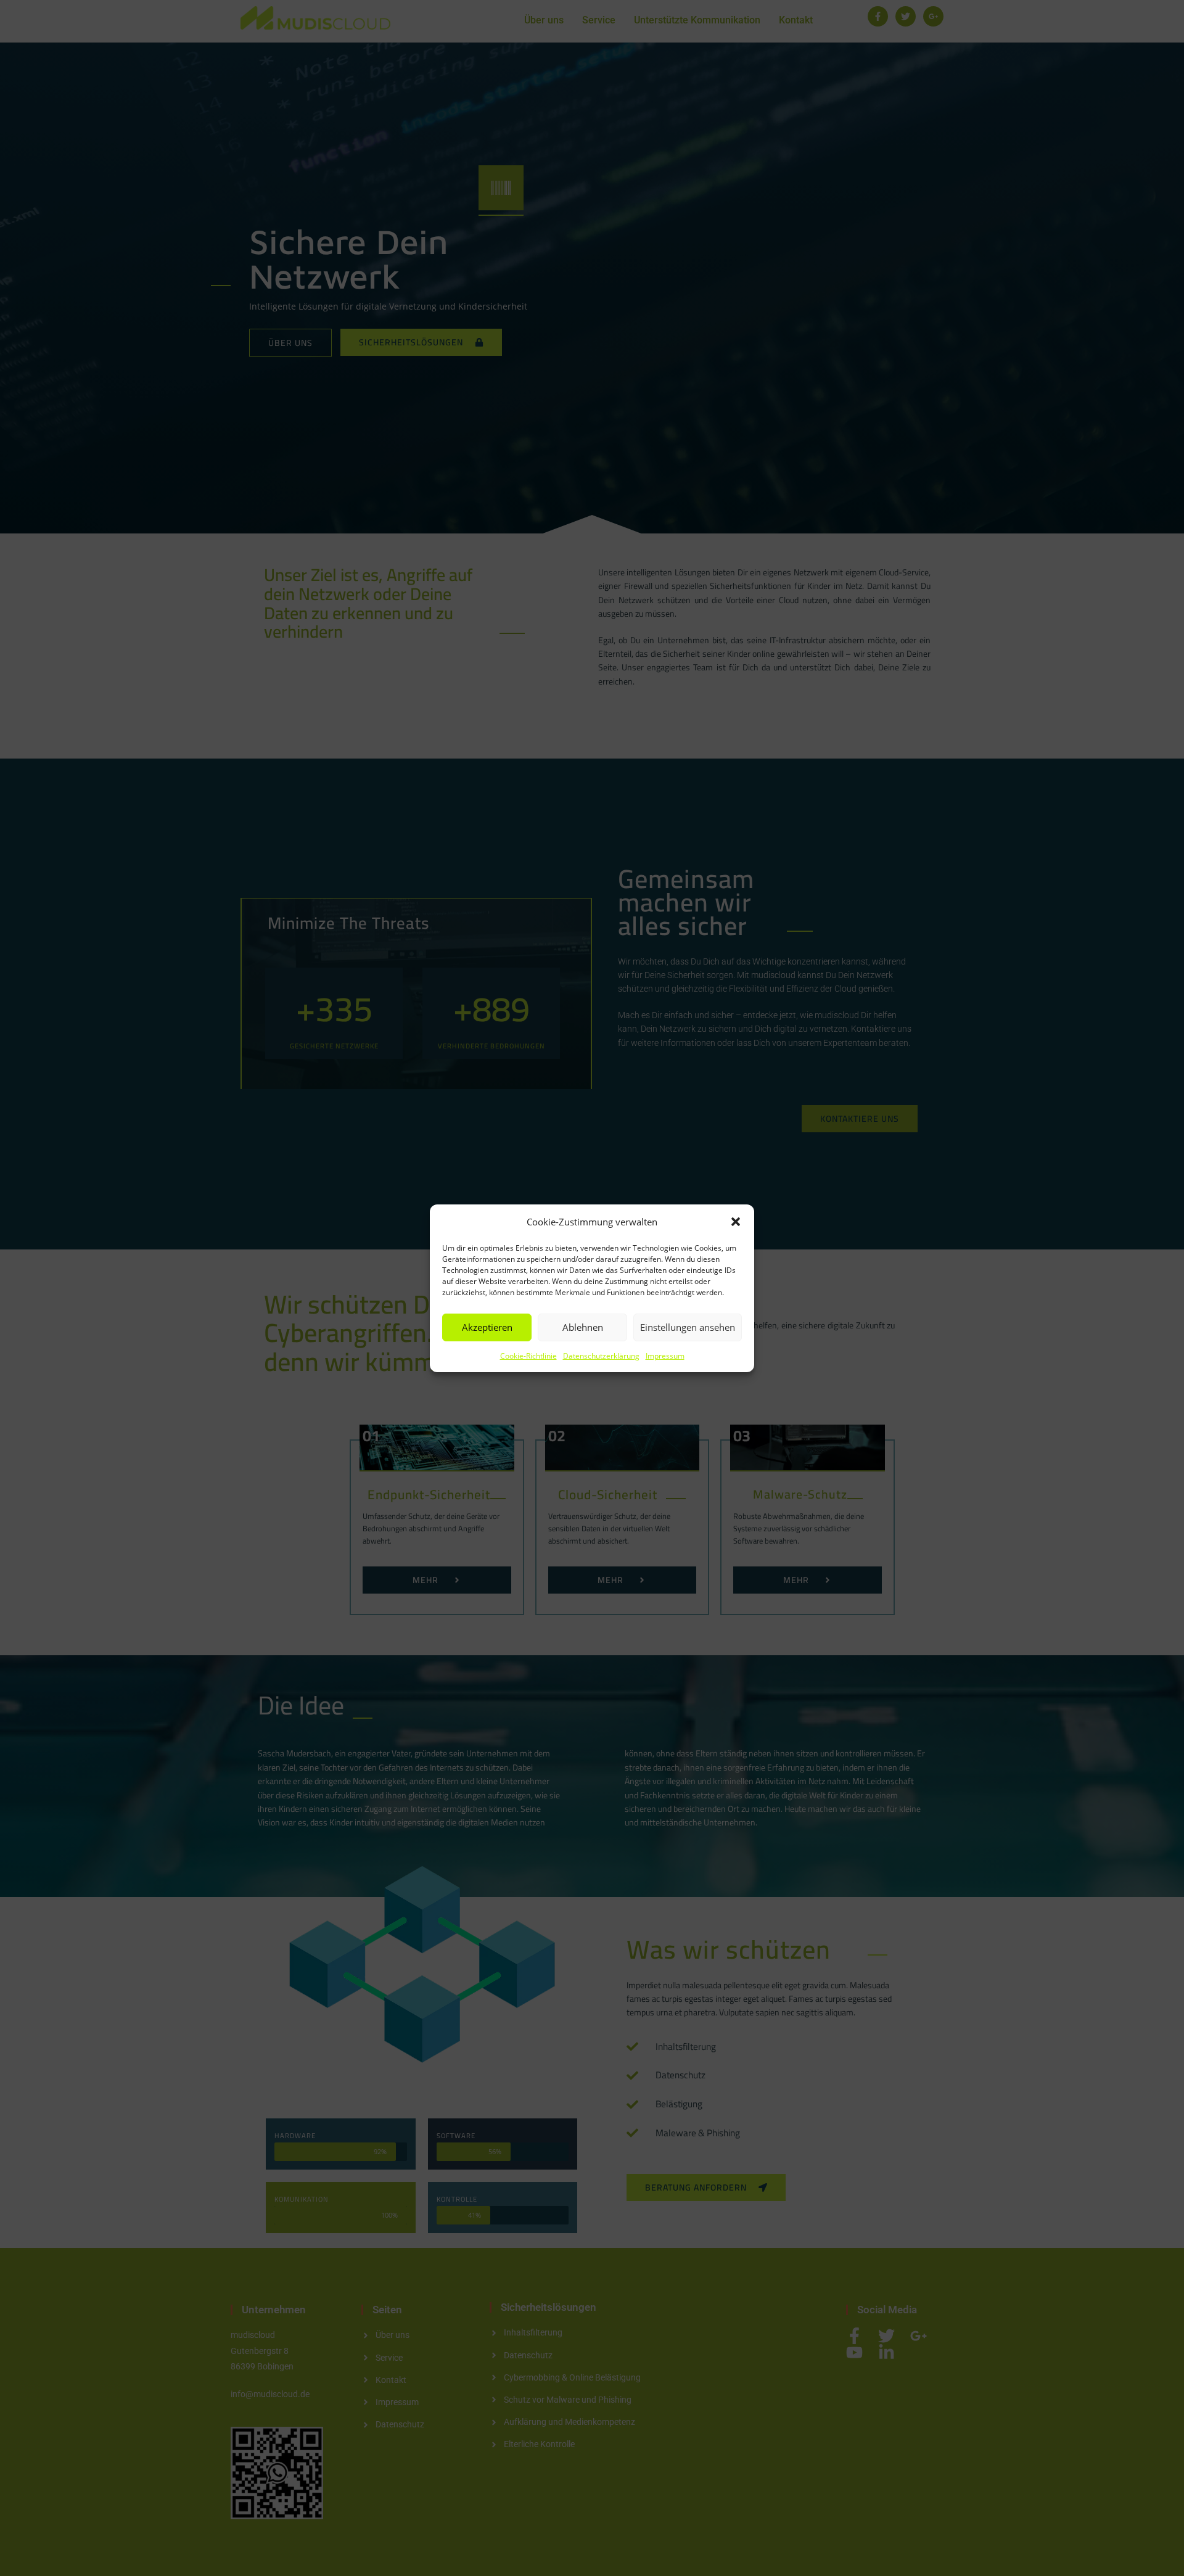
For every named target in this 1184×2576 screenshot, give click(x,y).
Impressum (665, 1355)
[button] (736, 1222)
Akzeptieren (487, 1327)
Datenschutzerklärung (601, 1355)
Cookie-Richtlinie (528, 1355)
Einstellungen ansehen (688, 1327)
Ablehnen (583, 1327)
